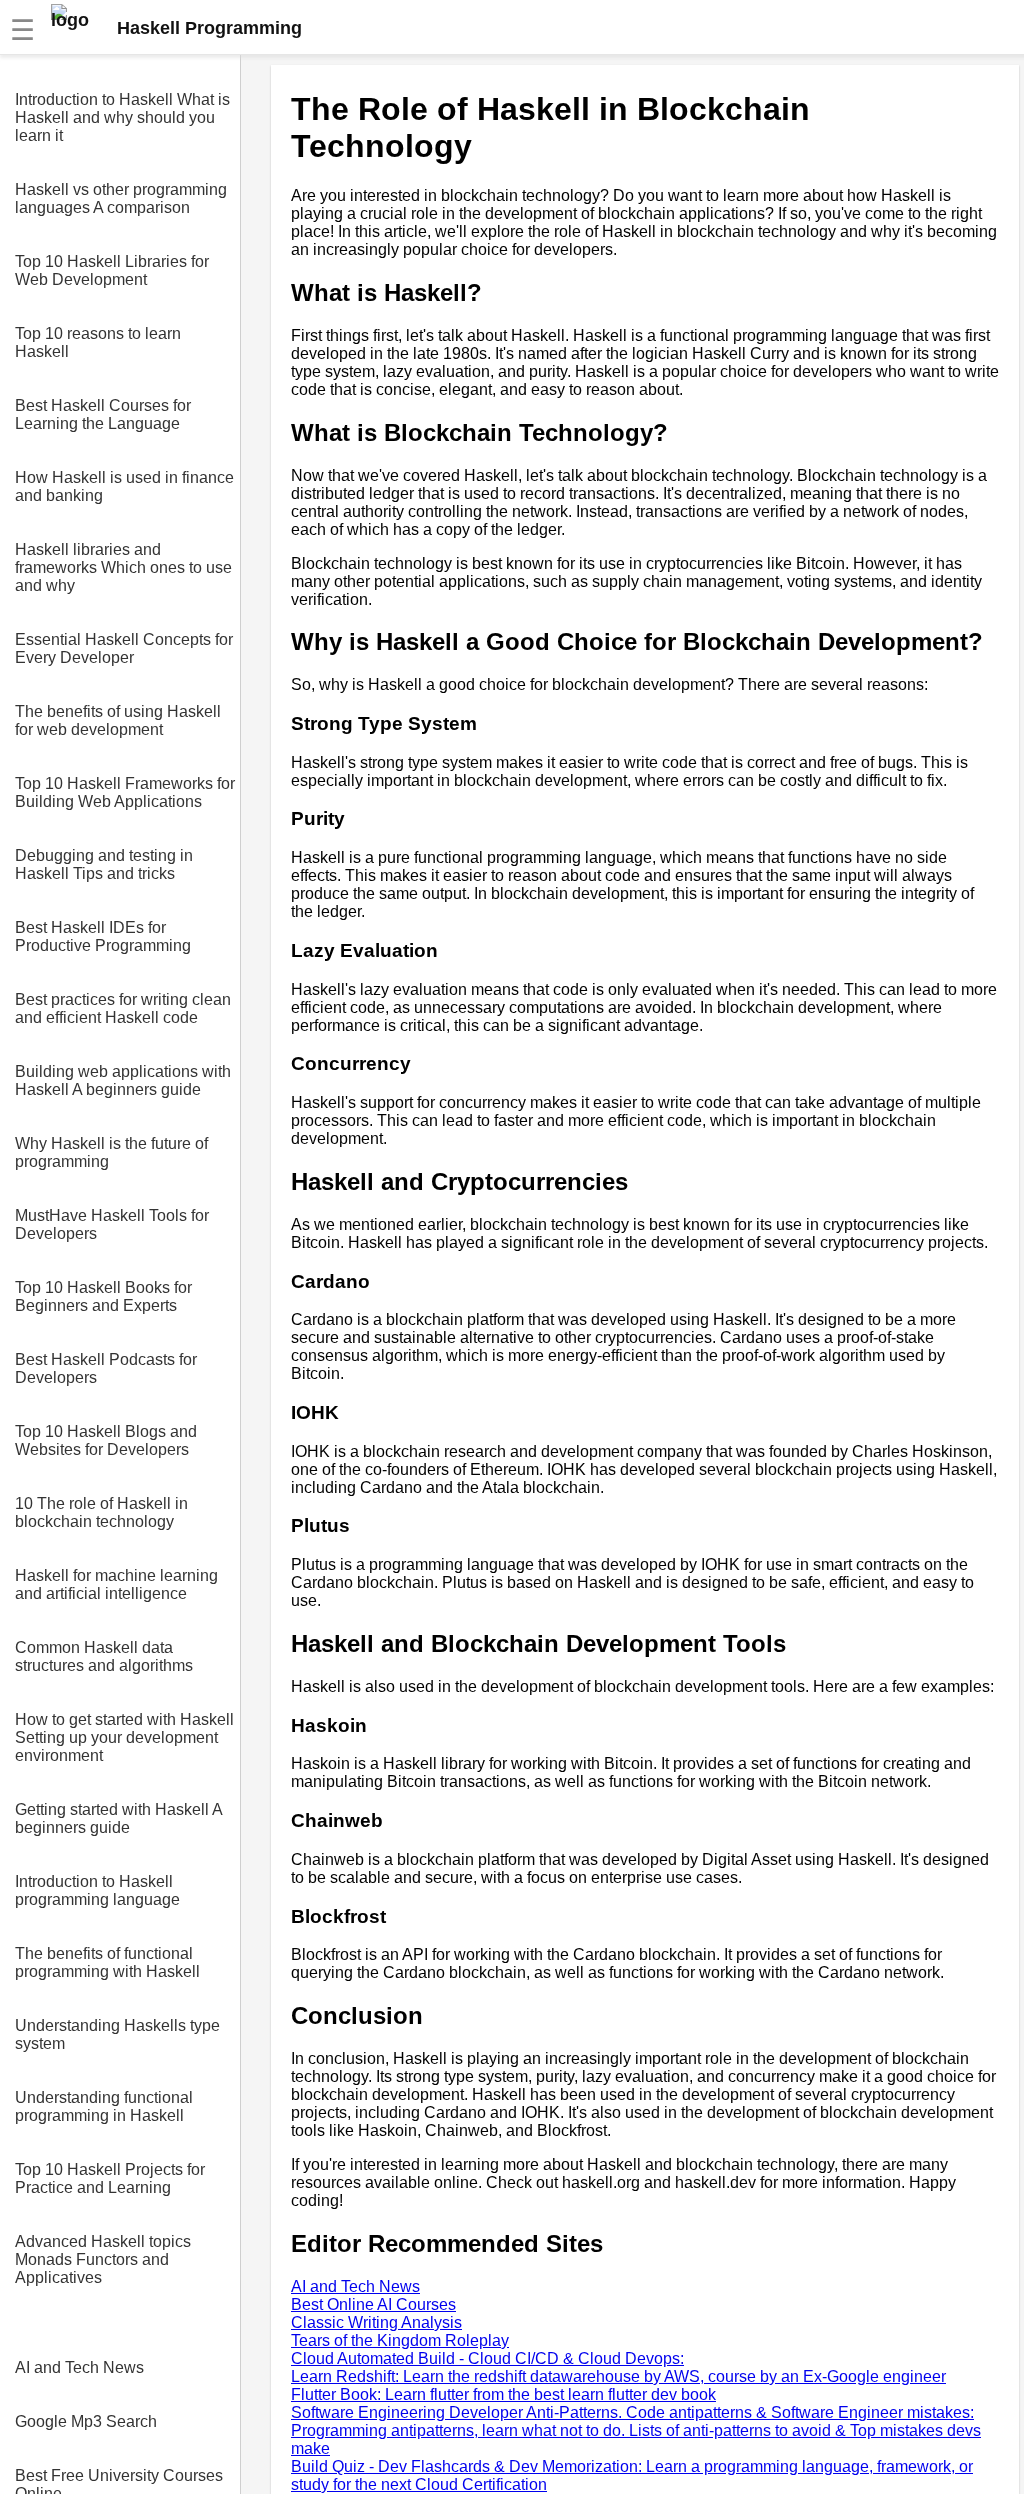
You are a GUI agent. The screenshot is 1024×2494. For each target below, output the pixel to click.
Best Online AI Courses (373, 2304)
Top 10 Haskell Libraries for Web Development (112, 270)
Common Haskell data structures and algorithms (104, 1656)
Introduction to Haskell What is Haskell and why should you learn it (122, 117)
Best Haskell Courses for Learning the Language (103, 414)
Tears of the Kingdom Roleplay (400, 2340)
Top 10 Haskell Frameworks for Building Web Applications (125, 792)
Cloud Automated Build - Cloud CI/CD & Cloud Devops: (487, 2358)
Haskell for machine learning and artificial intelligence (116, 1584)
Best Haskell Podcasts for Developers (106, 1368)
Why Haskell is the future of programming (111, 1152)
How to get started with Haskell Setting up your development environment (124, 1737)
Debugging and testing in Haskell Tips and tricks (104, 864)
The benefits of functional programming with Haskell (107, 1962)
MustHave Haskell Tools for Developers (112, 1224)
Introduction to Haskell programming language (97, 1890)
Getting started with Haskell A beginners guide (118, 1818)
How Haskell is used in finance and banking (124, 486)
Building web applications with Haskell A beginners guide (123, 1080)
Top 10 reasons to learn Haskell (98, 342)
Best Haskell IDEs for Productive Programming (103, 936)
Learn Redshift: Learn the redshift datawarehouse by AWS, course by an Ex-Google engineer (618, 2376)
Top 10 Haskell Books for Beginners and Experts (103, 1296)
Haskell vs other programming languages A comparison (121, 198)
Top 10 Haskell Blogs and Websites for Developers (106, 1440)
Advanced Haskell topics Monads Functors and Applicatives (103, 2259)
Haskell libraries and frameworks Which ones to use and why (123, 567)
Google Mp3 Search (86, 2421)
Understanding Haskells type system (117, 2034)
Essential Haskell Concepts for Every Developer (124, 648)
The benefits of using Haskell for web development (118, 720)
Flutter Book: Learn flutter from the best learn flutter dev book (503, 2394)
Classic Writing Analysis (376, 2322)
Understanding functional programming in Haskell (104, 2106)
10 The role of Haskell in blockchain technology (101, 1512)
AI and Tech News (79, 2367)
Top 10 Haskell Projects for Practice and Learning (110, 2178)
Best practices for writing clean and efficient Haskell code (123, 1008)
